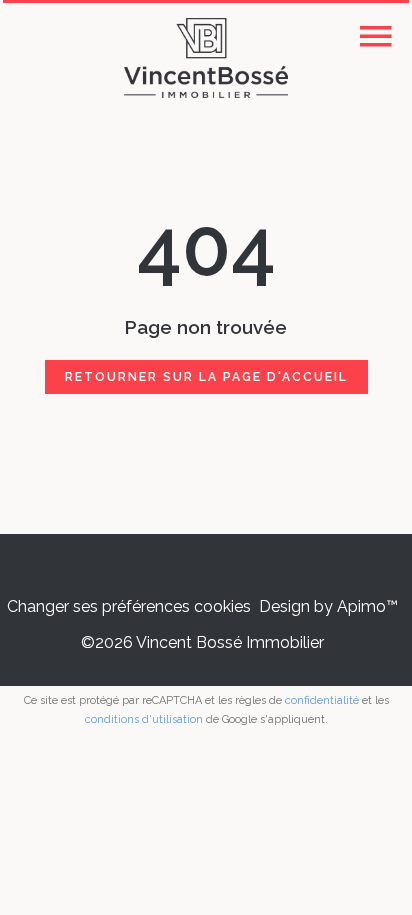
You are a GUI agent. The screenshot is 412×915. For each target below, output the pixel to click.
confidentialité (322, 700)
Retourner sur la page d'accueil (206, 377)
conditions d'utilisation (144, 719)
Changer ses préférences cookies (129, 606)
